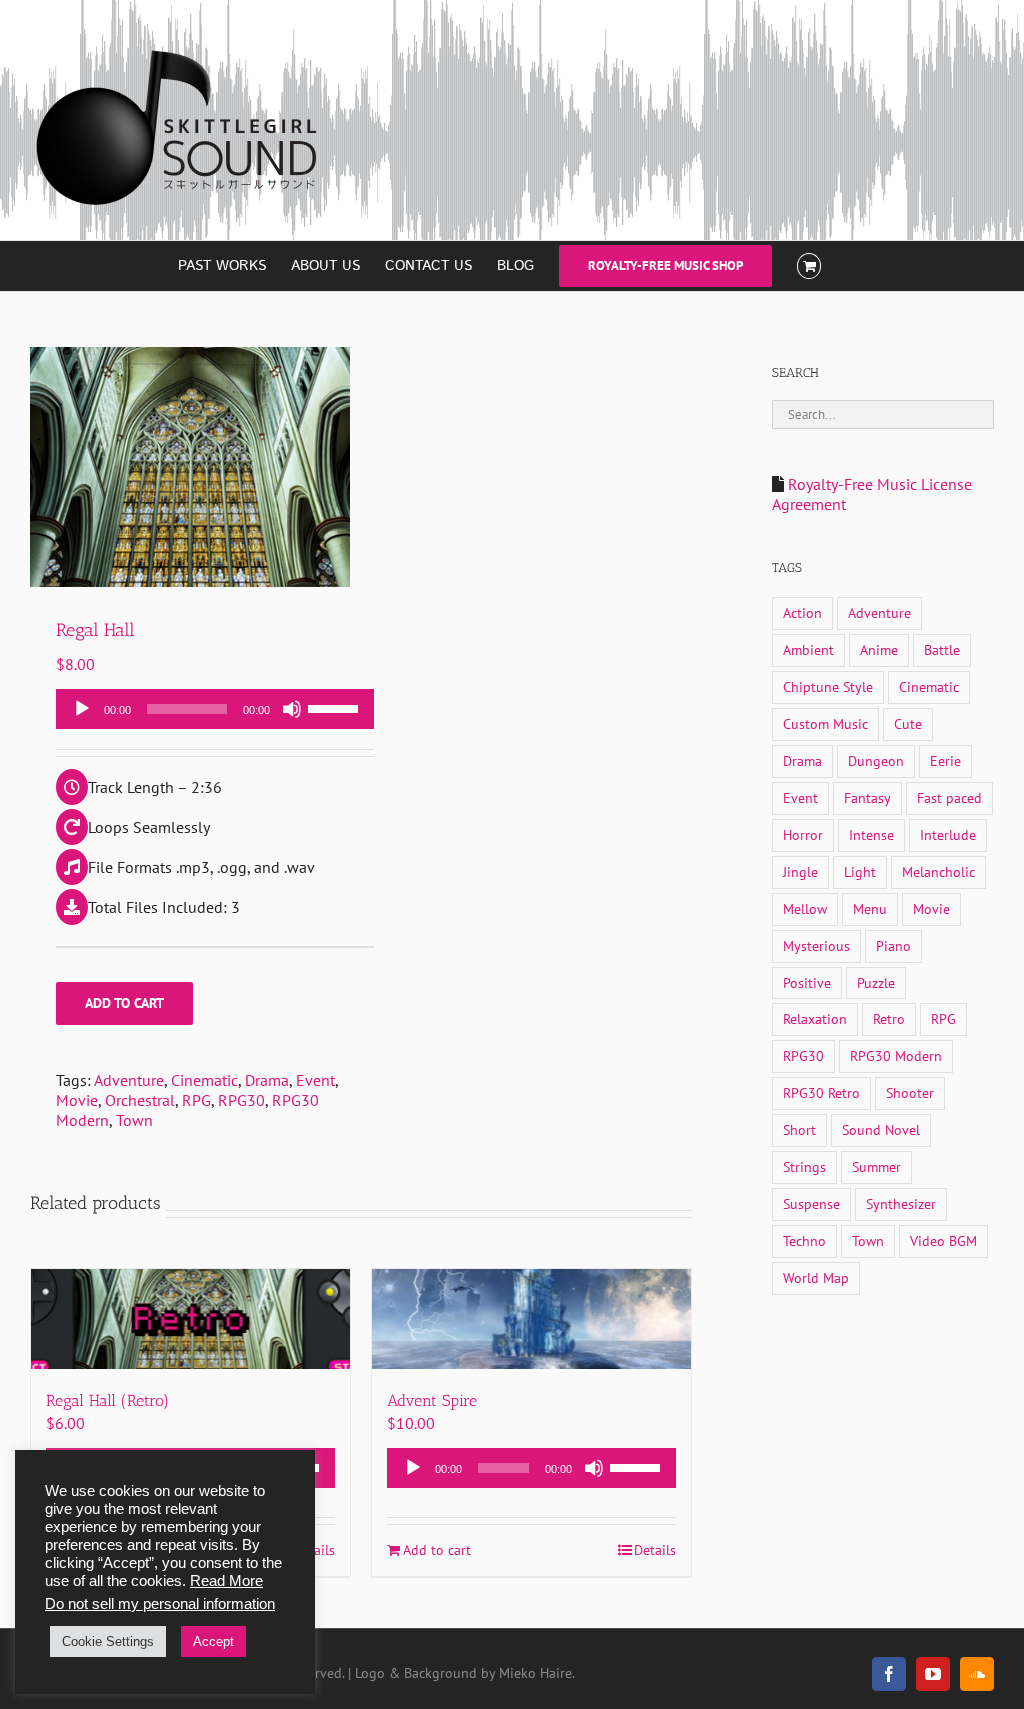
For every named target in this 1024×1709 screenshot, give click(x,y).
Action (802, 612)
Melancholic (938, 871)
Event (315, 1080)
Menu (870, 908)
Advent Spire (432, 1400)
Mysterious (816, 945)
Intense (871, 834)
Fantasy (867, 797)
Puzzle (876, 982)
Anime (879, 649)
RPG (196, 1100)
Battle (942, 649)
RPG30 (241, 1100)
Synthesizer (901, 1203)
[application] (215, 709)
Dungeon (876, 760)
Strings (804, 1166)
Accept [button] (213, 1641)
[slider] (336, 707)
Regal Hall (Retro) (107, 1400)
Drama (267, 1080)
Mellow (805, 908)
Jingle (800, 871)
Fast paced (949, 797)
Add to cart (124, 1003)
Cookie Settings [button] (108, 1641)
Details (655, 1550)
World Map (816, 1277)
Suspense (811, 1203)
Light (860, 871)
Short (799, 1129)
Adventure (129, 1080)
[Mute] (292, 709)
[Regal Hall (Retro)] (190, 1319)
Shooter (910, 1092)
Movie (77, 1100)
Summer (876, 1166)
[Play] (82, 709)
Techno (804, 1240)
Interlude (948, 834)
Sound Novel (881, 1129)
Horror (803, 834)
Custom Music (825, 723)
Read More (226, 1581)
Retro (889, 1018)
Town (134, 1120)
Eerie (945, 760)
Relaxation (815, 1018)
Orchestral (140, 1100)
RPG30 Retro (821, 1092)
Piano (893, 945)
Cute (908, 723)
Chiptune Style (828, 686)
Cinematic (204, 1080)
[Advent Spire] (531, 1319)
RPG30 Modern (896, 1055)
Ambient (808, 649)
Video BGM (943, 1240)
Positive (807, 982)
